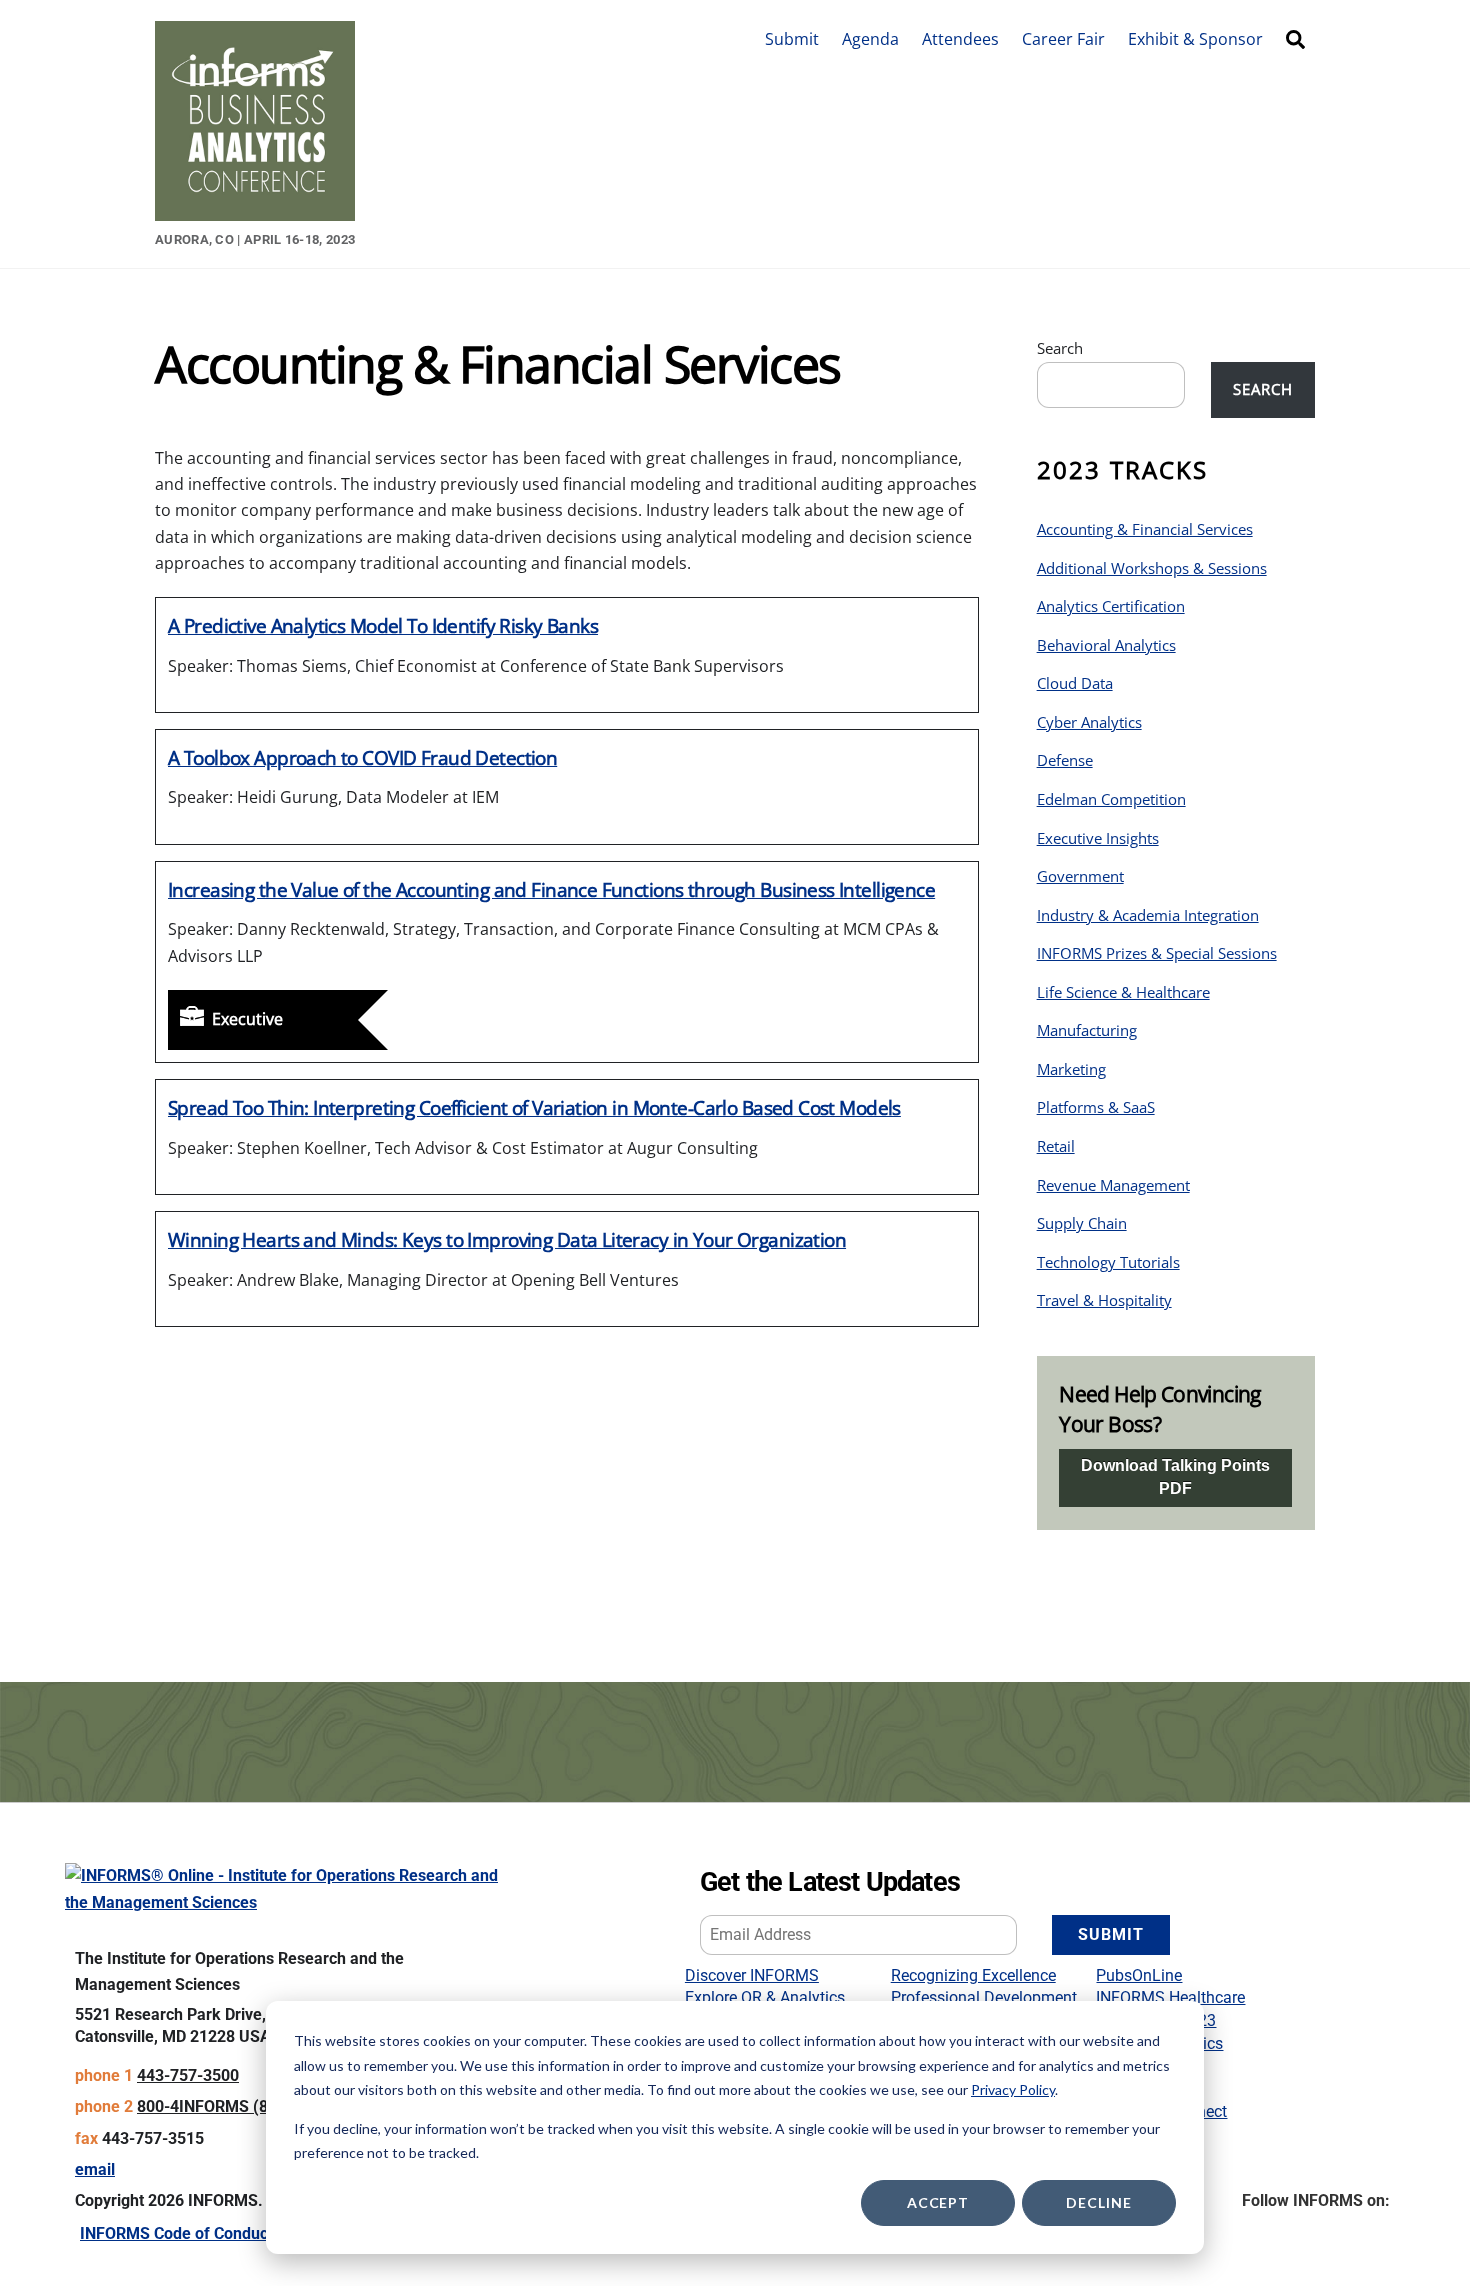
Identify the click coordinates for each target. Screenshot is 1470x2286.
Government (1080, 876)
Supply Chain (1082, 1223)
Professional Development (984, 1997)
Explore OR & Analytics (765, 1997)
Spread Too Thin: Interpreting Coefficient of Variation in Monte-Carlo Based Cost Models (534, 1107)
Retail (1056, 1146)
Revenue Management (1113, 1185)
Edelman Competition (1111, 799)
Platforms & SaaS (1096, 1107)
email (95, 2169)
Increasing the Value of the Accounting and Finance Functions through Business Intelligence (551, 889)
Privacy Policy (1013, 2089)
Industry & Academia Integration (1148, 915)
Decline (1098, 2202)
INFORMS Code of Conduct (176, 2233)
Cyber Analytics (1089, 722)
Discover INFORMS (752, 1975)
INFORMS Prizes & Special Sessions (1157, 953)
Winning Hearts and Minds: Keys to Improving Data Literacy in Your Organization (507, 1239)
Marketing (1071, 1069)
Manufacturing (1087, 1030)
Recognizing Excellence (973, 1975)
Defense (1065, 760)
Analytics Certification (1111, 606)
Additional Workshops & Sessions (1152, 568)
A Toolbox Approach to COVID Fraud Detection (362, 757)
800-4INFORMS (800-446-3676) (252, 2106)
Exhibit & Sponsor (1195, 39)
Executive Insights (1098, 838)
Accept (938, 2202)
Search (1060, 348)
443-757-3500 (188, 2075)
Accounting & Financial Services (1145, 529)
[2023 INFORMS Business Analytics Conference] (255, 210)
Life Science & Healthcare (1123, 992)
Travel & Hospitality (1104, 1300)
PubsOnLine (1139, 1975)
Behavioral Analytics (1106, 645)
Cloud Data (1075, 683)
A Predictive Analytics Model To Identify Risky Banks (383, 625)
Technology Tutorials (1108, 1262)
